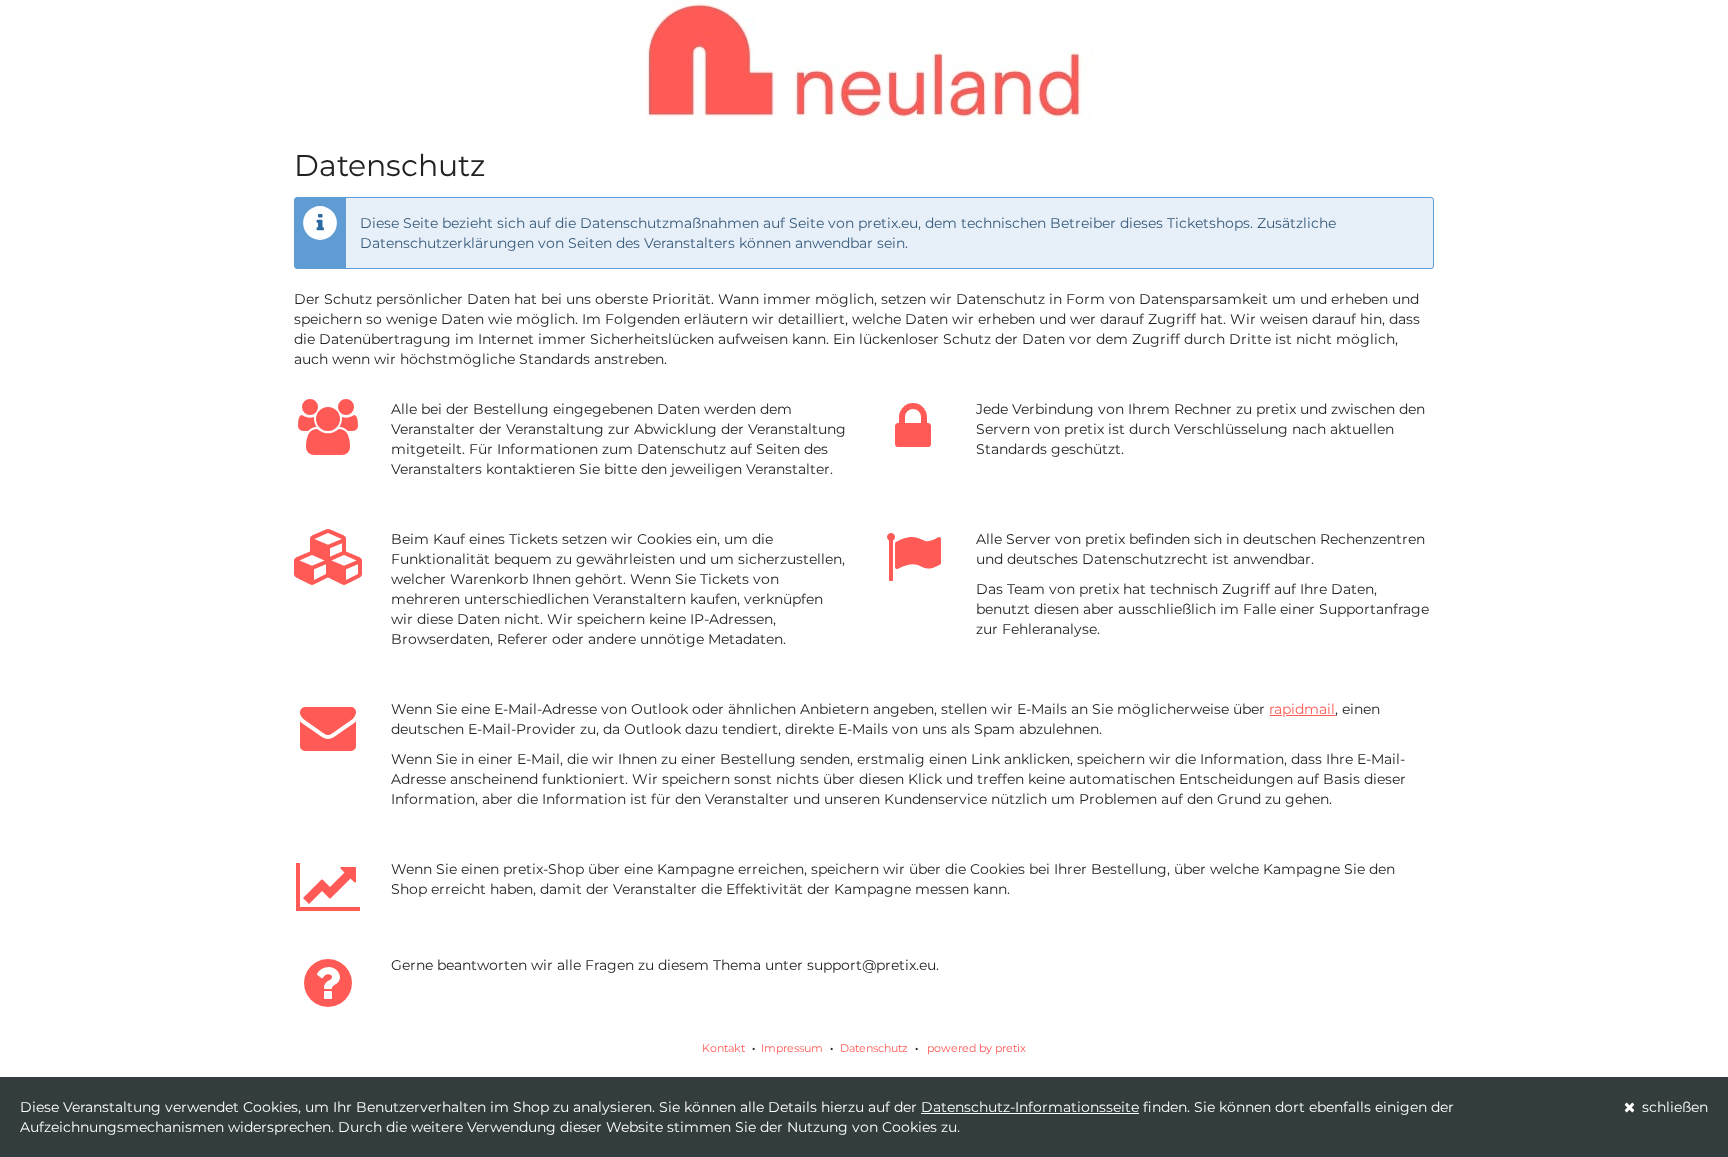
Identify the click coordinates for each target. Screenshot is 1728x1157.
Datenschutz (874, 1048)
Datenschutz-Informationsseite (1030, 1107)
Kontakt (723, 1048)
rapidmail (1302, 709)
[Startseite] (864, 60)
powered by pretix (976, 1048)
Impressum (792, 1048)
